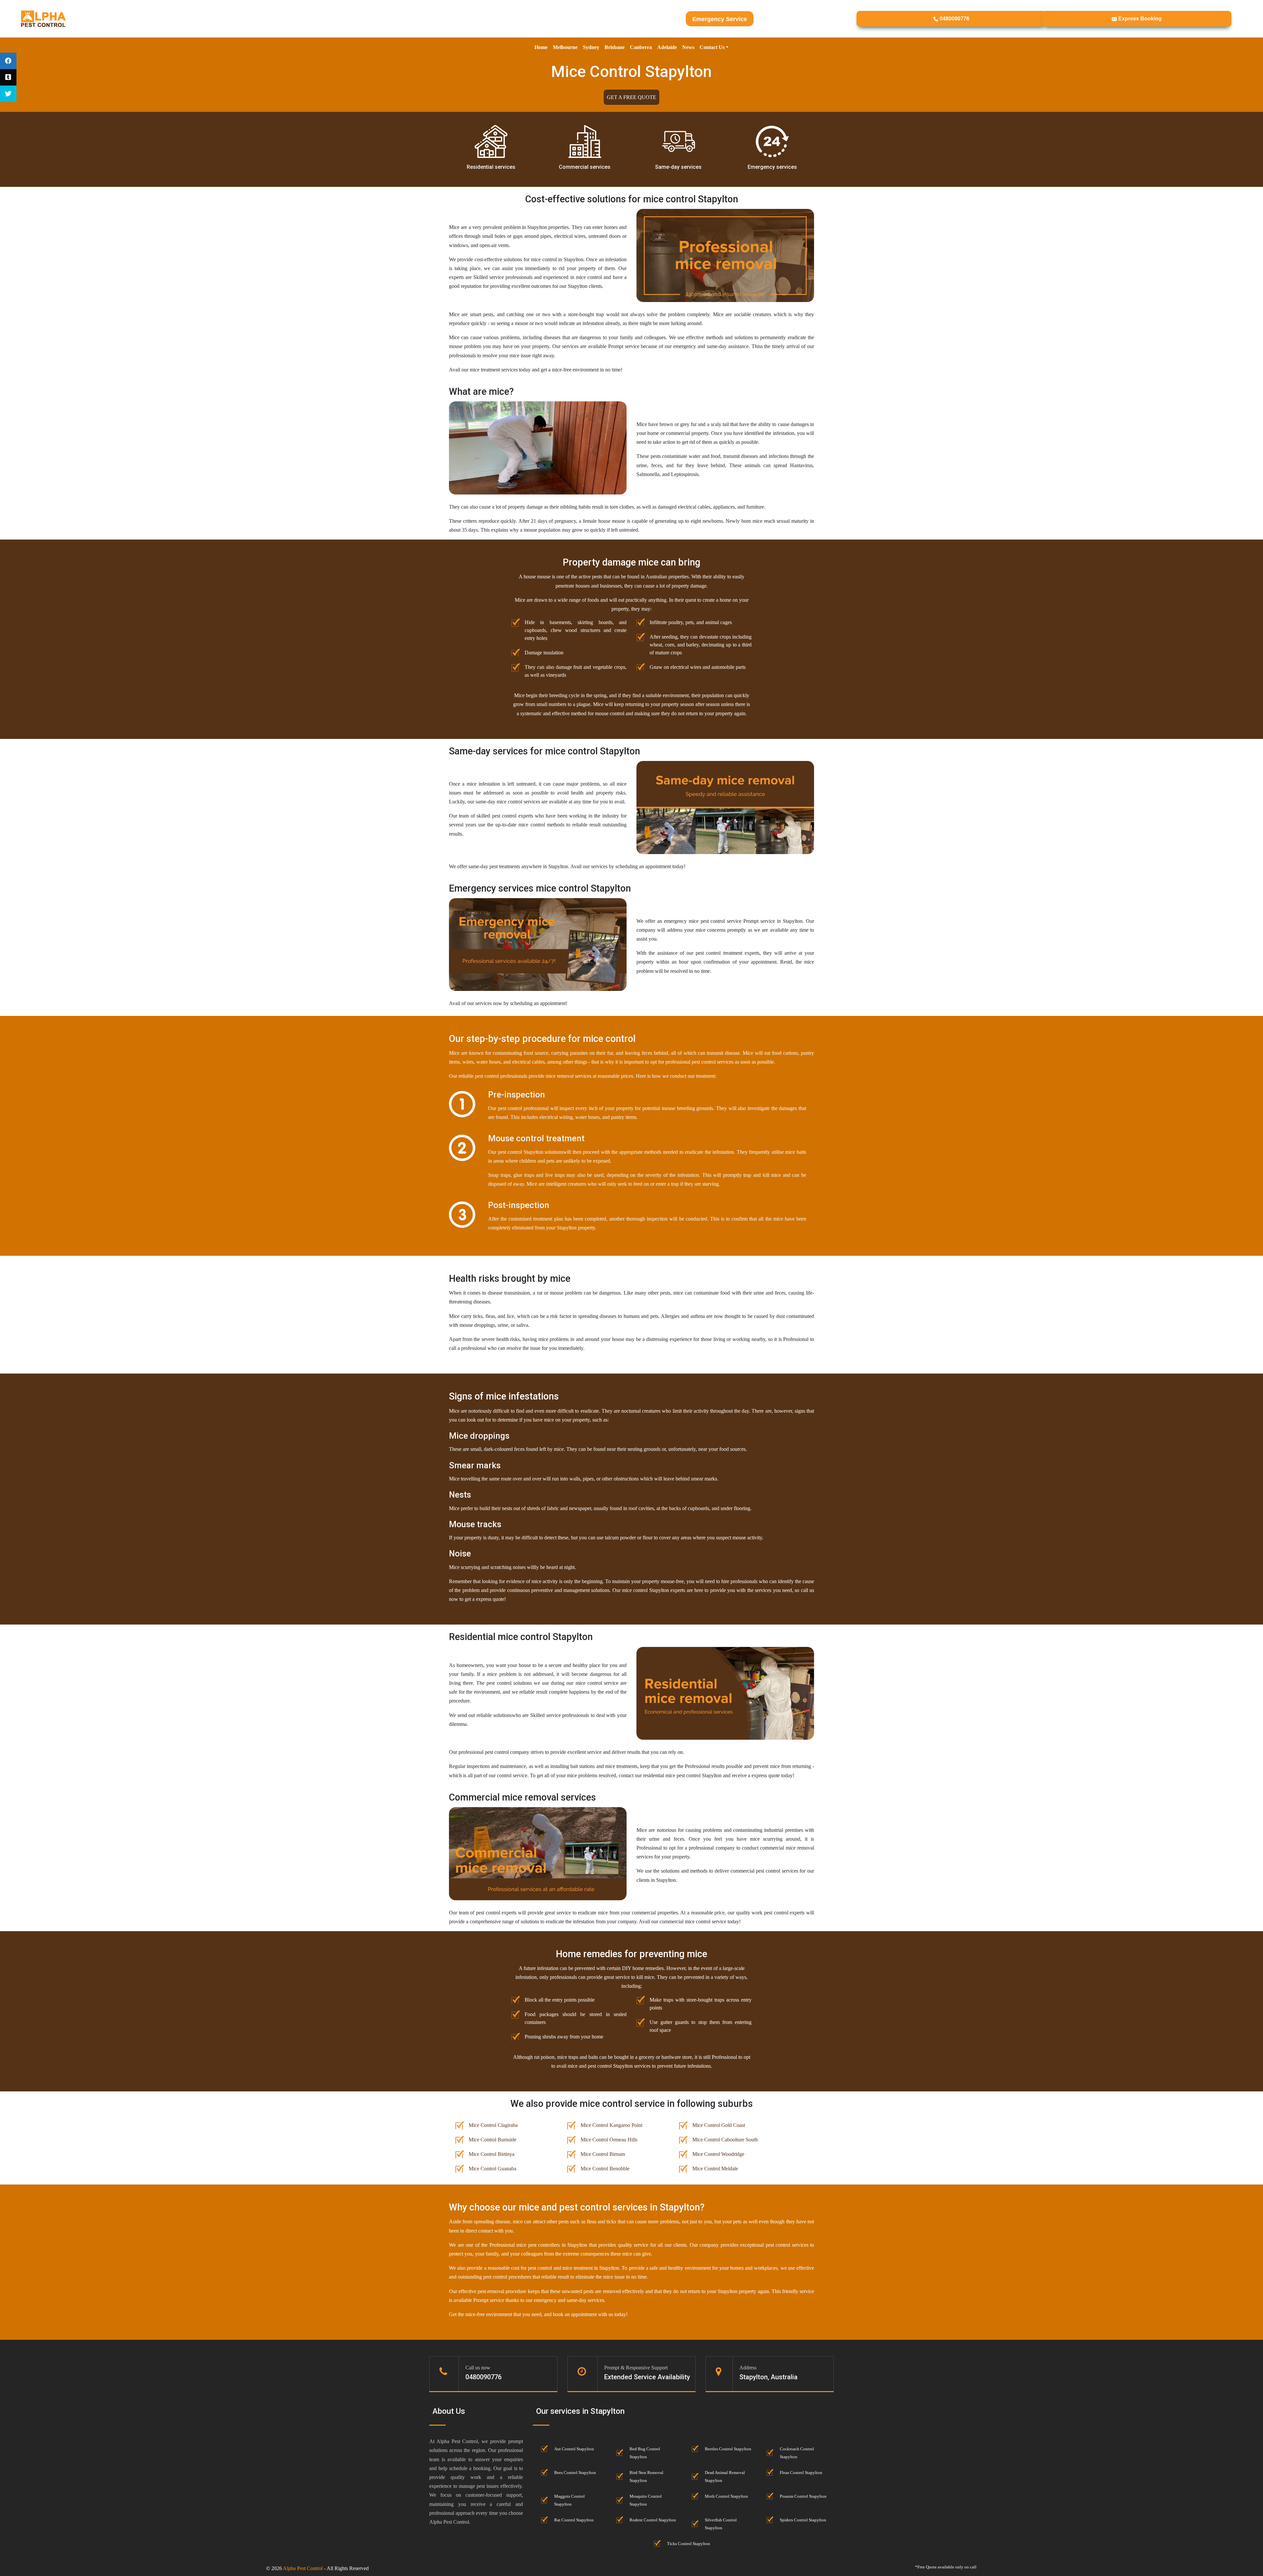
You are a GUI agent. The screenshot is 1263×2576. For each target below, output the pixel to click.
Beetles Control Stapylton (728, 2449)
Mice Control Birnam (603, 2154)
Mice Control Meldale (715, 2169)
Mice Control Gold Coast (719, 2125)
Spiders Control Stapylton (803, 2520)
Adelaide (667, 47)
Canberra (641, 47)
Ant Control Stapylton (574, 2449)
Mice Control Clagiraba (493, 2125)
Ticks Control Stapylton (689, 2544)
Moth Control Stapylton (726, 2496)
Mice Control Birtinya (492, 2154)
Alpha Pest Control (303, 2568)
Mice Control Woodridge (718, 2154)
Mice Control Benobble (605, 2169)
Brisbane (615, 47)
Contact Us (712, 47)
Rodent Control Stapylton (653, 2520)
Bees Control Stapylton (575, 2473)
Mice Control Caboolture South (725, 2140)
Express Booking (1139, 19)
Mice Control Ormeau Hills (609, 2140)
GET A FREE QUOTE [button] (631, 97)
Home (541, 47)
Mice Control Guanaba (493, 2169)
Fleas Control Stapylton (801, 2473)
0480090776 (954, 19)
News (688, 47)
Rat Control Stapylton (574, 2520)
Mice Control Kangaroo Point (611, 2125)
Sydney (591, 47)
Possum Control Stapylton (803, 2496)
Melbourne (565, 47)
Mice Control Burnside (493, 2140)
